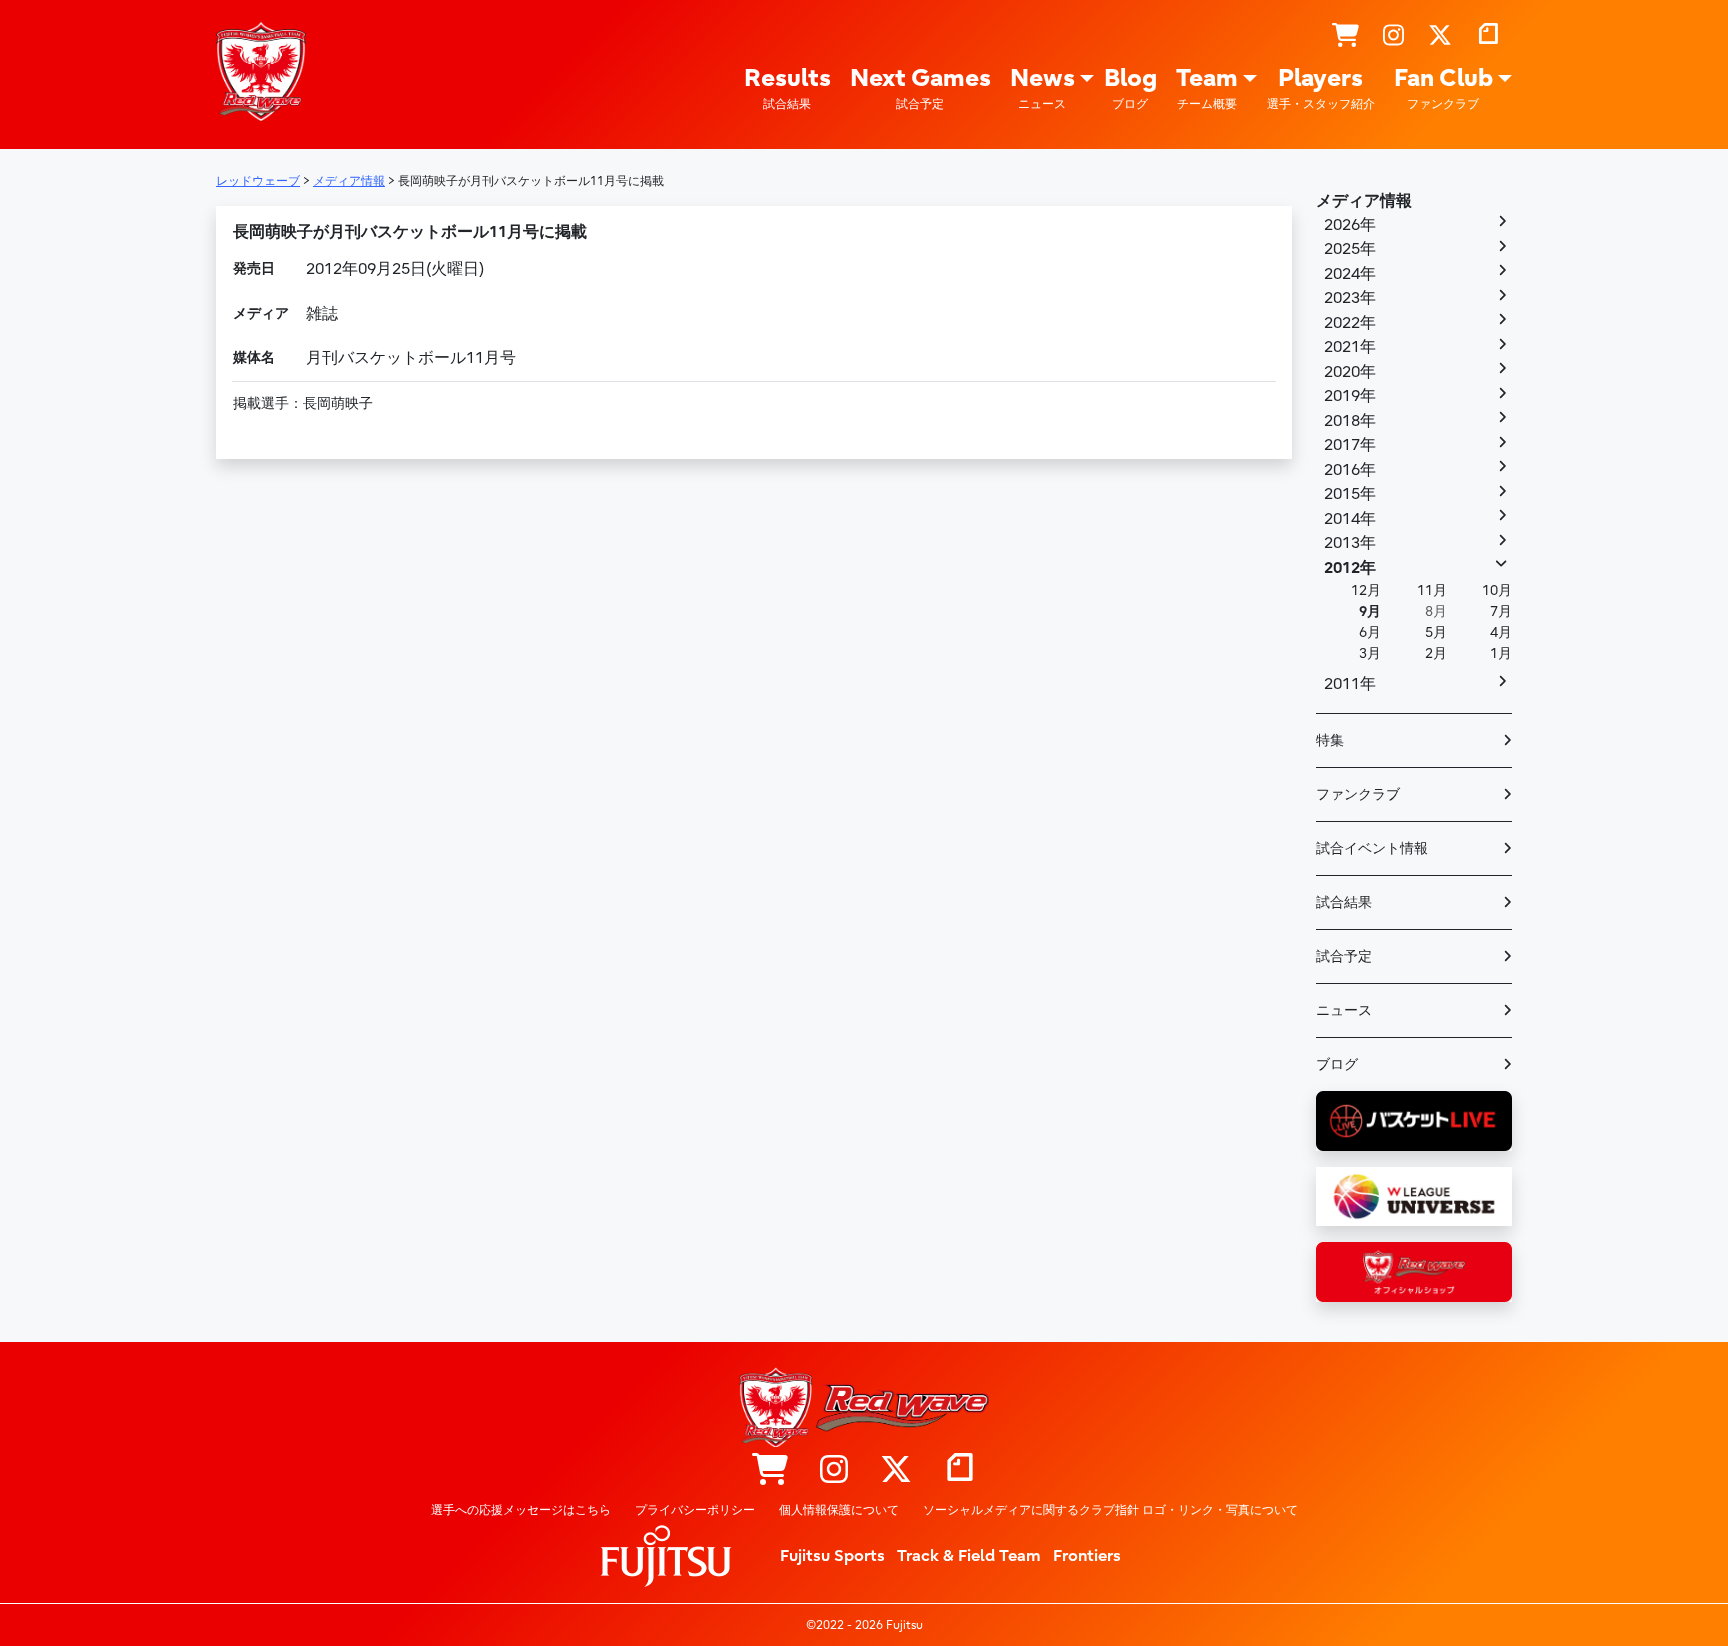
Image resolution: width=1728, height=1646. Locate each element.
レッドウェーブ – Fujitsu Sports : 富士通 (261, 71)
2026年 (1350, 225)
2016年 (1350, 470)
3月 (1370, 653)
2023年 (1350, 298)
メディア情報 (1364, 201)
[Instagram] (1393, 36)
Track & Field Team (969, 1556)
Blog (1130, 87)
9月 (1370, 611)
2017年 (1350, 445)
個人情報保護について (839, 1510)
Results (787, 87)
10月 (1497, 590)
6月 (1370, 632)
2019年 (1350, 396)
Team (1207, 87)
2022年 (1350, 323)
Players (1321, 87)
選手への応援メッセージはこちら (521, 1510)
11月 (1432, 590)
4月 (1501, 632)
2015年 (1350, 494)
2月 (1436, 653)
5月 (1436, 632)
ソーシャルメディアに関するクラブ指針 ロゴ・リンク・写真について (1110, 1510)
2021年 (1350, 347)
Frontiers (1087, 1556)
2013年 (1350, 543)
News (1042, 87)
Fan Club (1443, 87)
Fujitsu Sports (832, 1556)
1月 (1501, 653)
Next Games (920, 87)
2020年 (1350, 372)
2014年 (1350, 519)
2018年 (1350, 421)
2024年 (1350, 274)
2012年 (1350, 568)
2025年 (1350, 249)
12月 (1366, 590)
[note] (1488, 36)
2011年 (1350, 684)
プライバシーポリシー (695, 1510)
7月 (1501, 611)
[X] (1440, 36)
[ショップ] (1345, 36)
